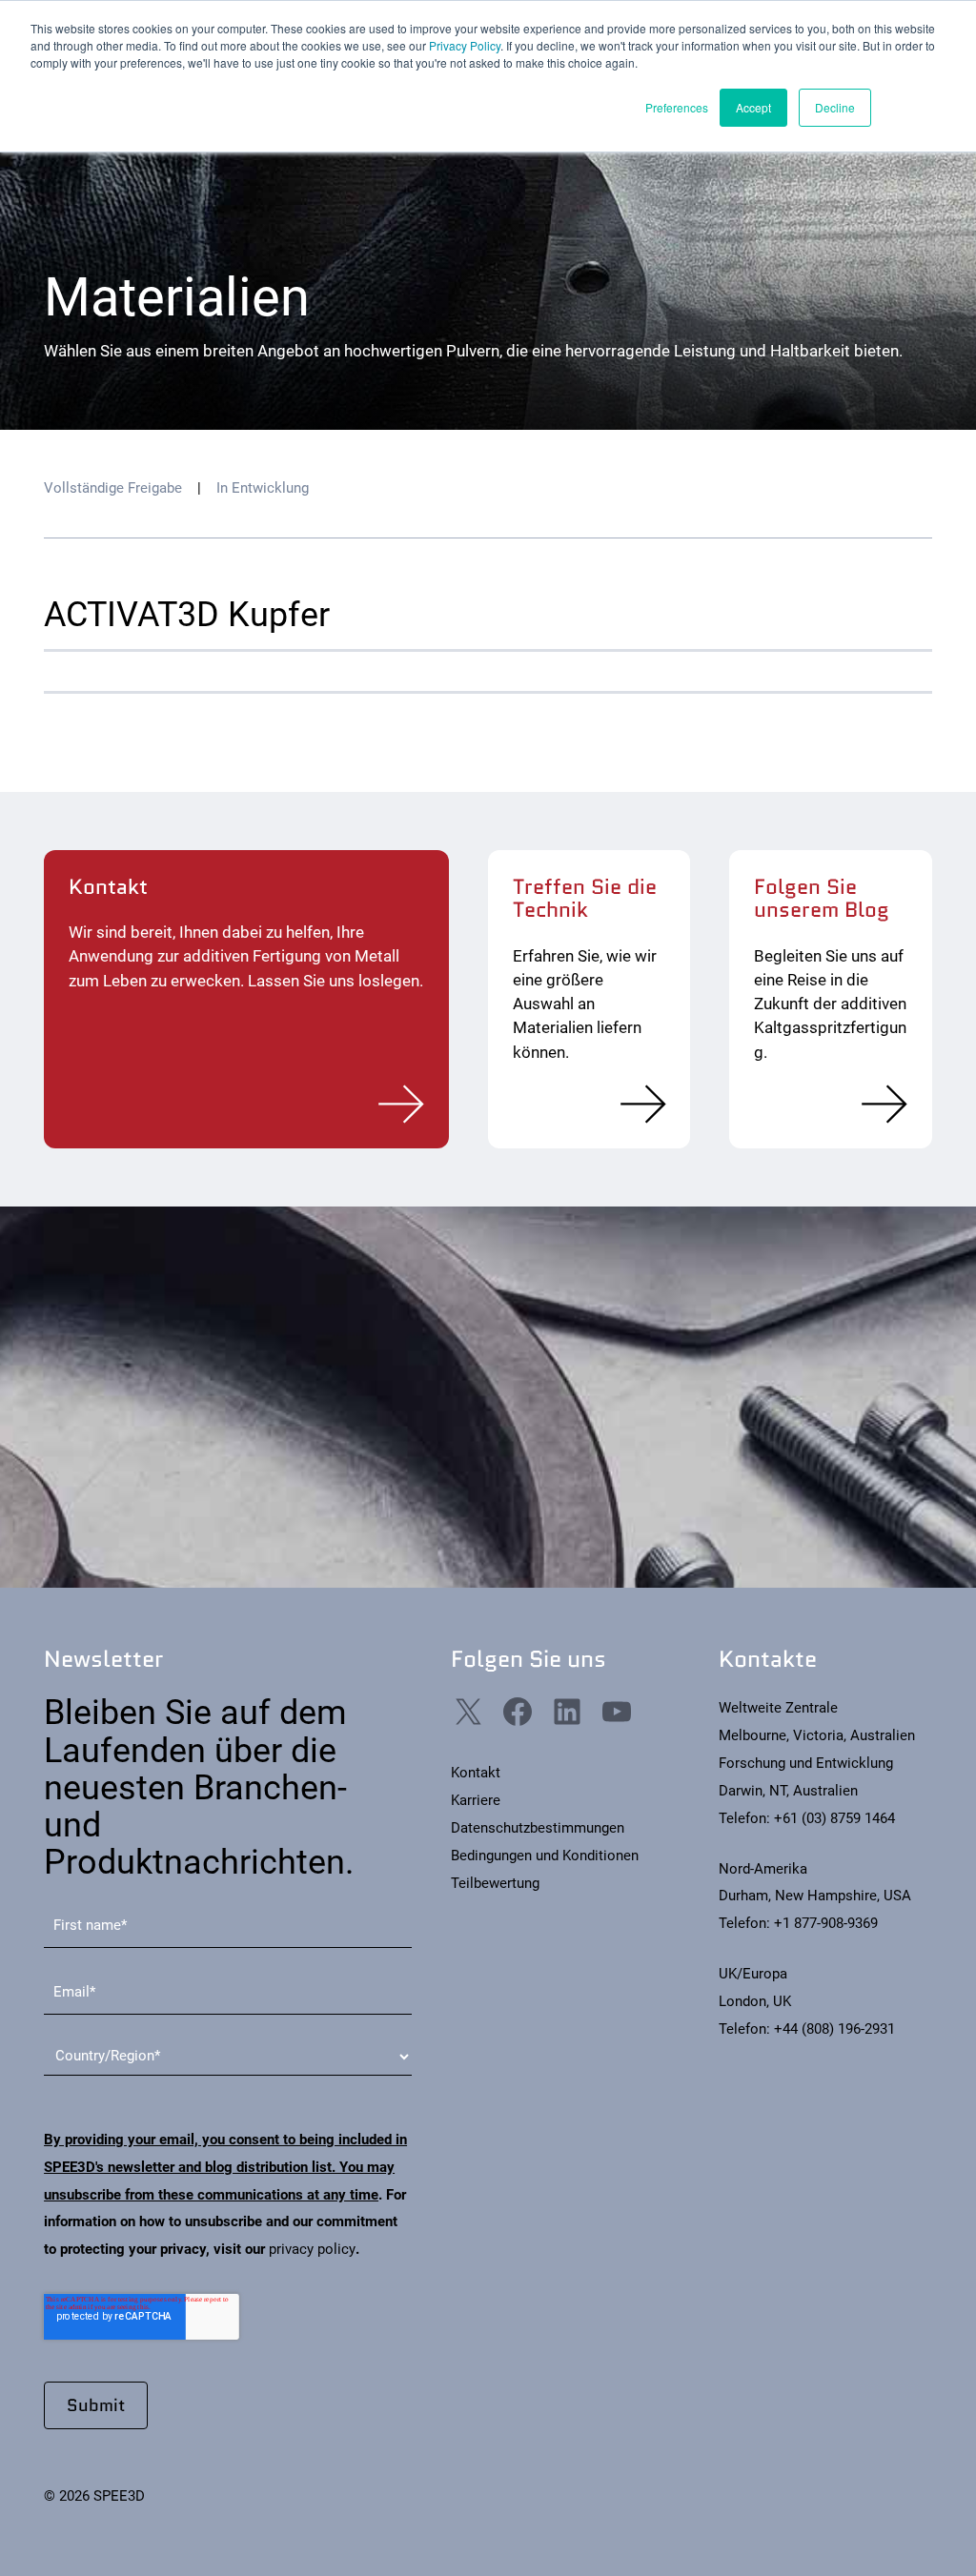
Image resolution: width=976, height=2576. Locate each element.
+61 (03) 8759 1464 (834, 1818)
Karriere (476, 1800)
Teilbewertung (495, 1883)
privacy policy (312, 2249)
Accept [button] (753, 107)
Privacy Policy (465, 45)
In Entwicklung (263, 488)
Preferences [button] (677, 107)
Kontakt (476, 1773)
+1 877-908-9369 (826, 1923)
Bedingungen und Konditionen (545, 1856)
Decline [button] (835, 107)
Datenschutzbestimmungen (538, 1828)
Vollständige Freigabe (113, 488)
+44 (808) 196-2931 (834, 2029)
